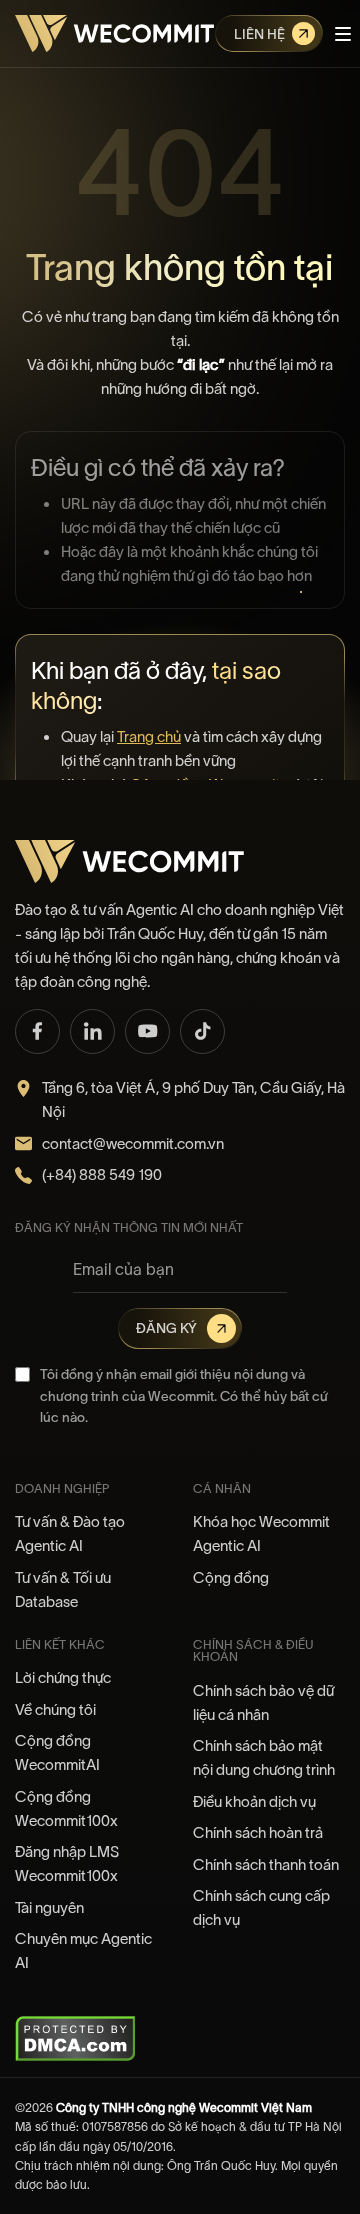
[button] (343, 34)
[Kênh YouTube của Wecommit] (147, 1031)
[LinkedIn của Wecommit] (92, 1031)
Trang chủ (149, 736)
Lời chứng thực (63, 1677)
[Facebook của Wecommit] (37, 1031)
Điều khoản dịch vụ (254, 1801)
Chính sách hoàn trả (258, 1832)
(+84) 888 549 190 (102, 1174)
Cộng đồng (231, 1577)
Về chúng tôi (55, 1709)
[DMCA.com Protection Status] (75, 2037)
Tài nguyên (49, 1907)
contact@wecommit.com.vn (133, 1143)
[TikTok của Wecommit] (202, 1031)
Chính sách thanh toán (266, 1864)
